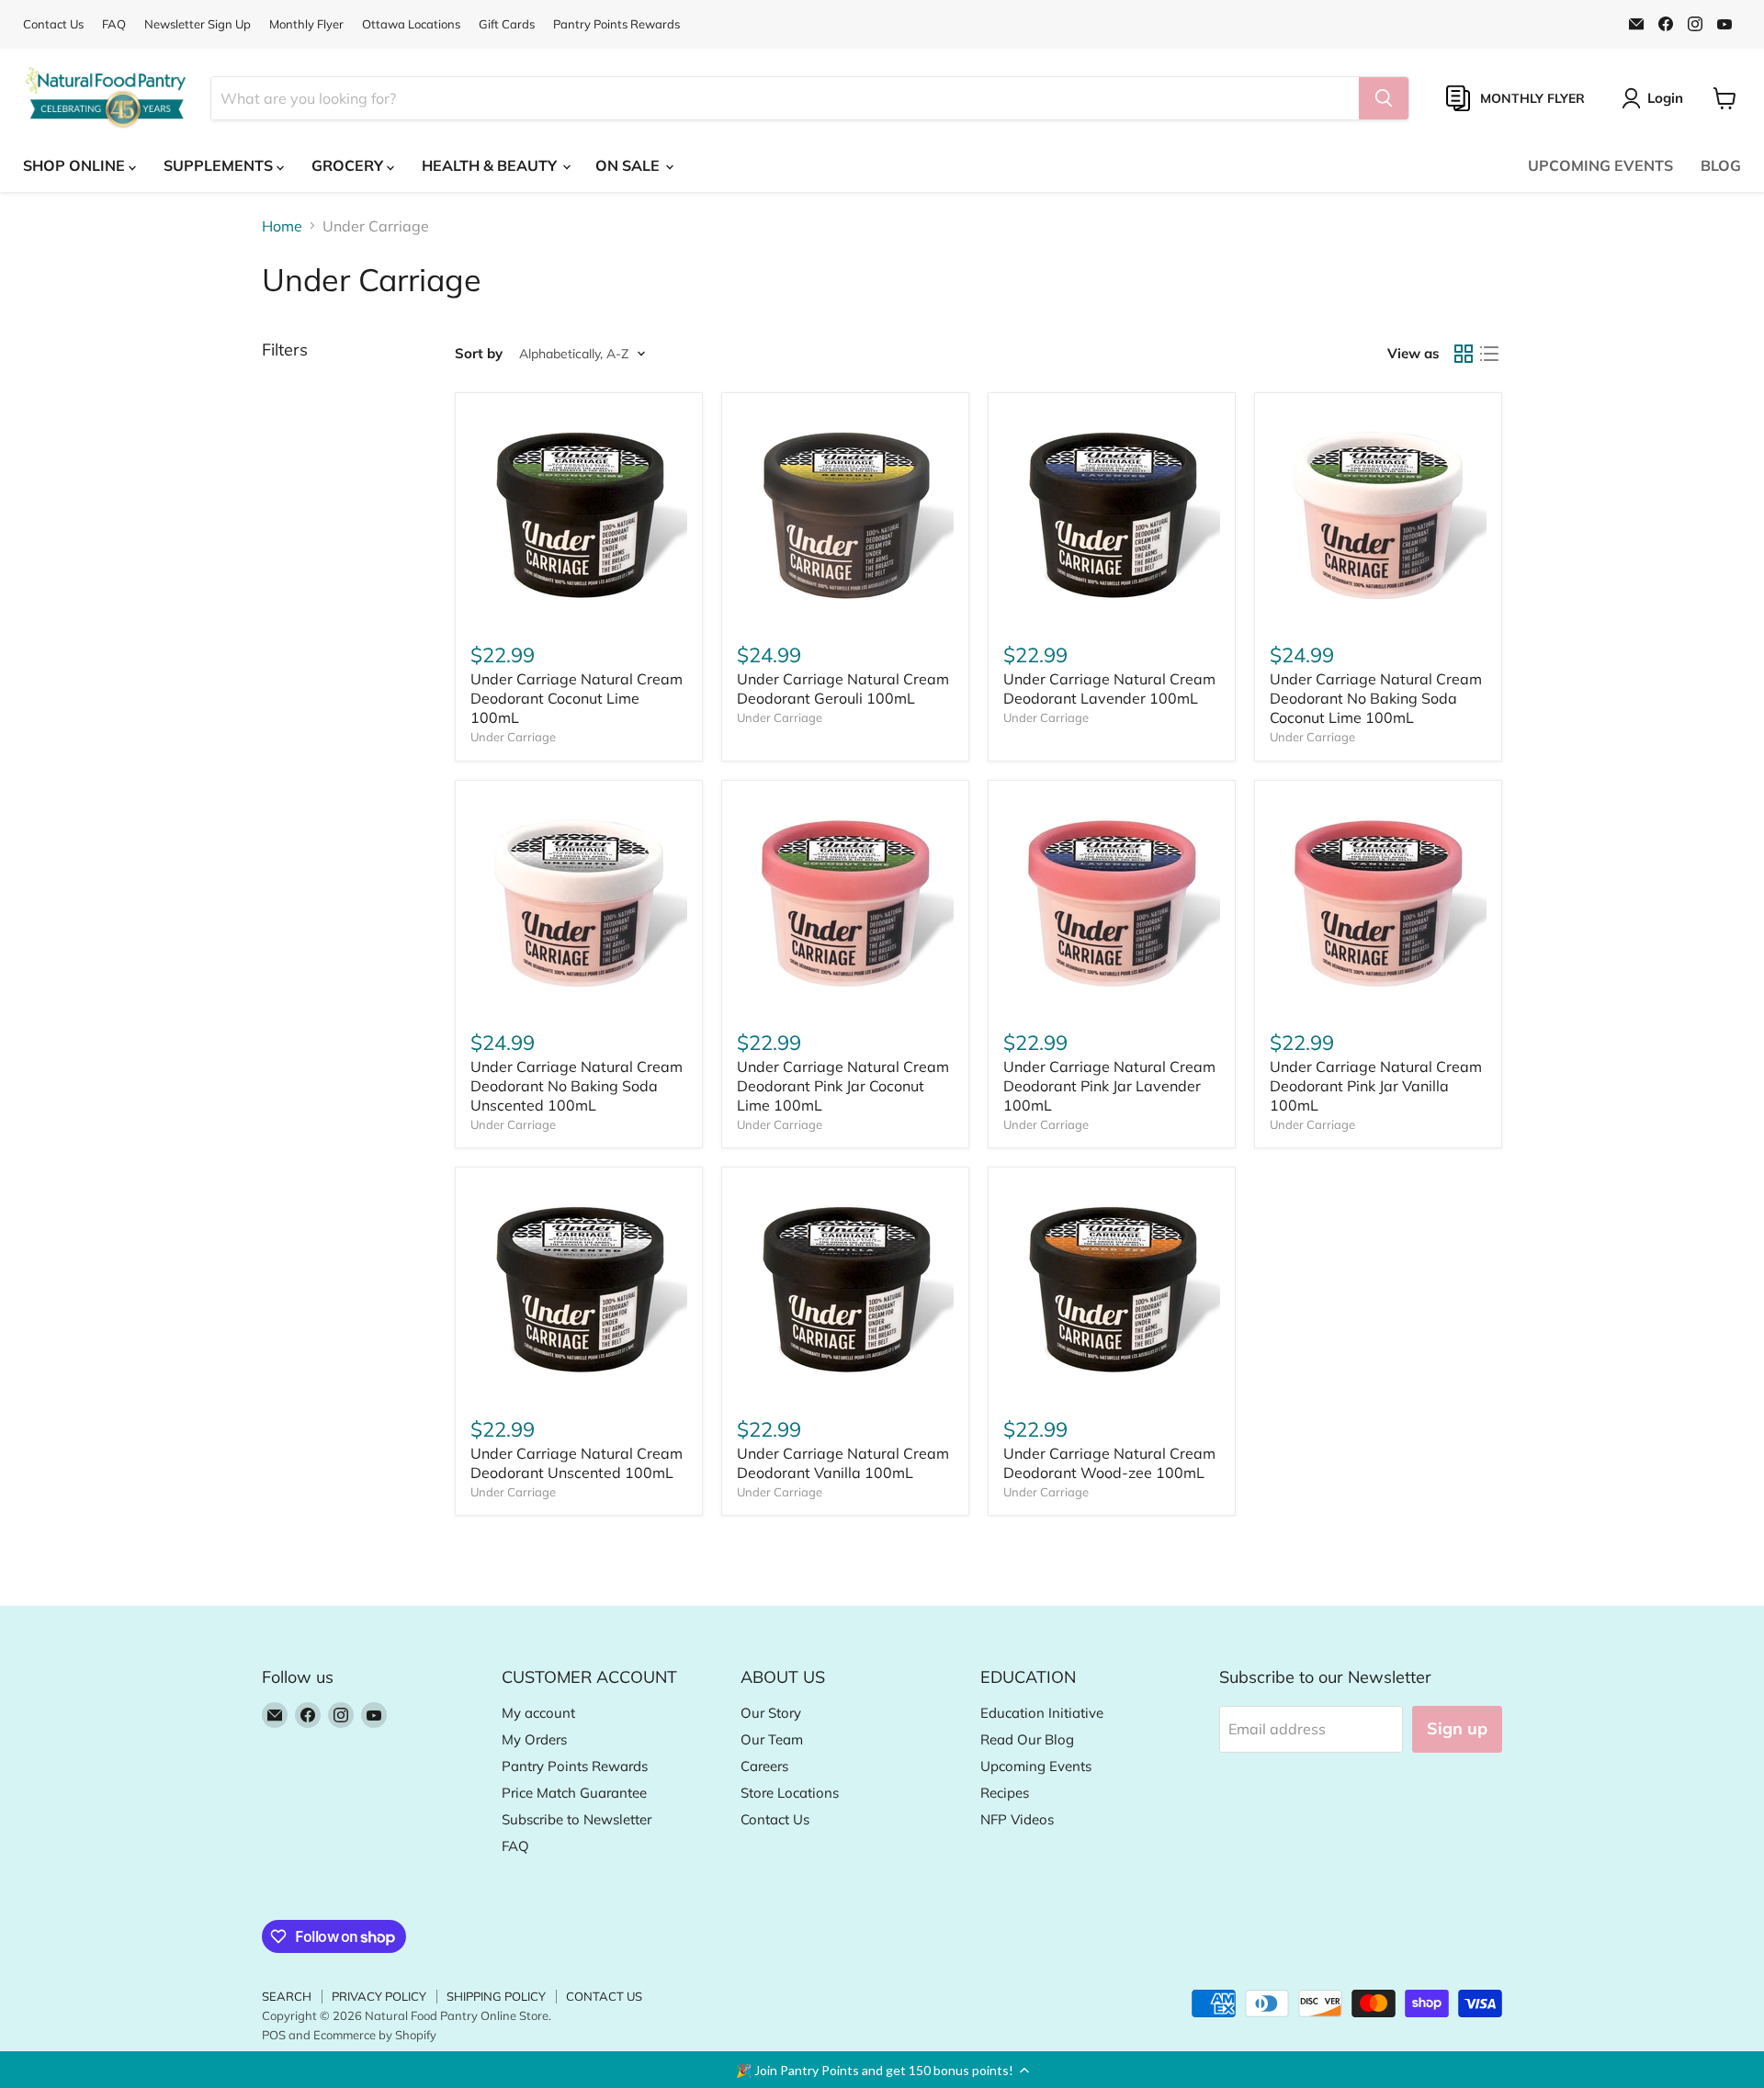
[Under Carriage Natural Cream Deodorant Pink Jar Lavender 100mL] (1112, 904)
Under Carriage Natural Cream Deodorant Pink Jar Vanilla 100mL (1376, 1086)
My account (538, 1713)
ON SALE (629, 165)
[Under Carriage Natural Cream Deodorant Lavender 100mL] (1112, 516)
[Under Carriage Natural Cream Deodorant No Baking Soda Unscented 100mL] (579, 904)
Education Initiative (1042, 1713)
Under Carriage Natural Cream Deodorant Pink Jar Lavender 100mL (1109, 1086)
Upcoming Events (1036, 1766)
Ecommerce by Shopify (375, 2035)
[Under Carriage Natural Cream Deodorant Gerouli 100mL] (845, 516)
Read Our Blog (1027, 1739)
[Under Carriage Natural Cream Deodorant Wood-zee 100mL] (1112, 1291)
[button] (882, 2070)
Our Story (771, 1713)
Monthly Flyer (306, 24)
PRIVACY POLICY (379, 1996)
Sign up (1457, 1728)
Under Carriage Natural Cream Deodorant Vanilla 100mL (843, 1463)
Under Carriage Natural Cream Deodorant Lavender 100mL (1109, 688)
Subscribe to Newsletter (577, 1819)
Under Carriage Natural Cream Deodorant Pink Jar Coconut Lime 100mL (843, 1086)
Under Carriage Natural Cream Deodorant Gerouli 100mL (843, 688)
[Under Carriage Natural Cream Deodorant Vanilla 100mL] (845, 1291)
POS (274, 2035)
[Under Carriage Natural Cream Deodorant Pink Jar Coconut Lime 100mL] (845, 904)
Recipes (1005, 1793)
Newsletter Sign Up (198, 24)
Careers (764, 1766)
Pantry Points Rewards (616, 24)
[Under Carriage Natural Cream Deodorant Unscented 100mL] (579, 1291)
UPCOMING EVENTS (1600, 165)
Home (282, 226)
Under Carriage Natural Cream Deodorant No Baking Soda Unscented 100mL (577, 1086)
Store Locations (790, 1793)
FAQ (114, 24)
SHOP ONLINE (76, 165)
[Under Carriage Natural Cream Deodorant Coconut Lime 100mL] (579, 516)
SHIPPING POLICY (496, 1996)
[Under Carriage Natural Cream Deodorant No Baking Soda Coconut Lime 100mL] (1378, 516)
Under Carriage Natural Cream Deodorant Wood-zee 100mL (1109, 1463)
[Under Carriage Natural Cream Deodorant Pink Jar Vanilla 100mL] (1378, 904)
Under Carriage (513, 737)
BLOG (1721, 165)
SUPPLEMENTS (220, 165)
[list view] (1489, 354)
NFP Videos (1017, 1819)
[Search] (1384, 98)
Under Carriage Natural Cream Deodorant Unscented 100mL (577, 1463)
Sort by (479, 353)
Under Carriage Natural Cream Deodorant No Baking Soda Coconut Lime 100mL (1376, 698)
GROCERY (349, 165)
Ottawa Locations (411, 24)
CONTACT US (604, 1996)
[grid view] (1464, 354)
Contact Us (53, 24)
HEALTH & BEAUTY (491, 165)
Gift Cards (507, 24)
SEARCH (287, 1996)
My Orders (534, 1739)
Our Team (772, 1739)
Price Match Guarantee (574, 1793)
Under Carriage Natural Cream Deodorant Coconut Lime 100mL (577, 698)
